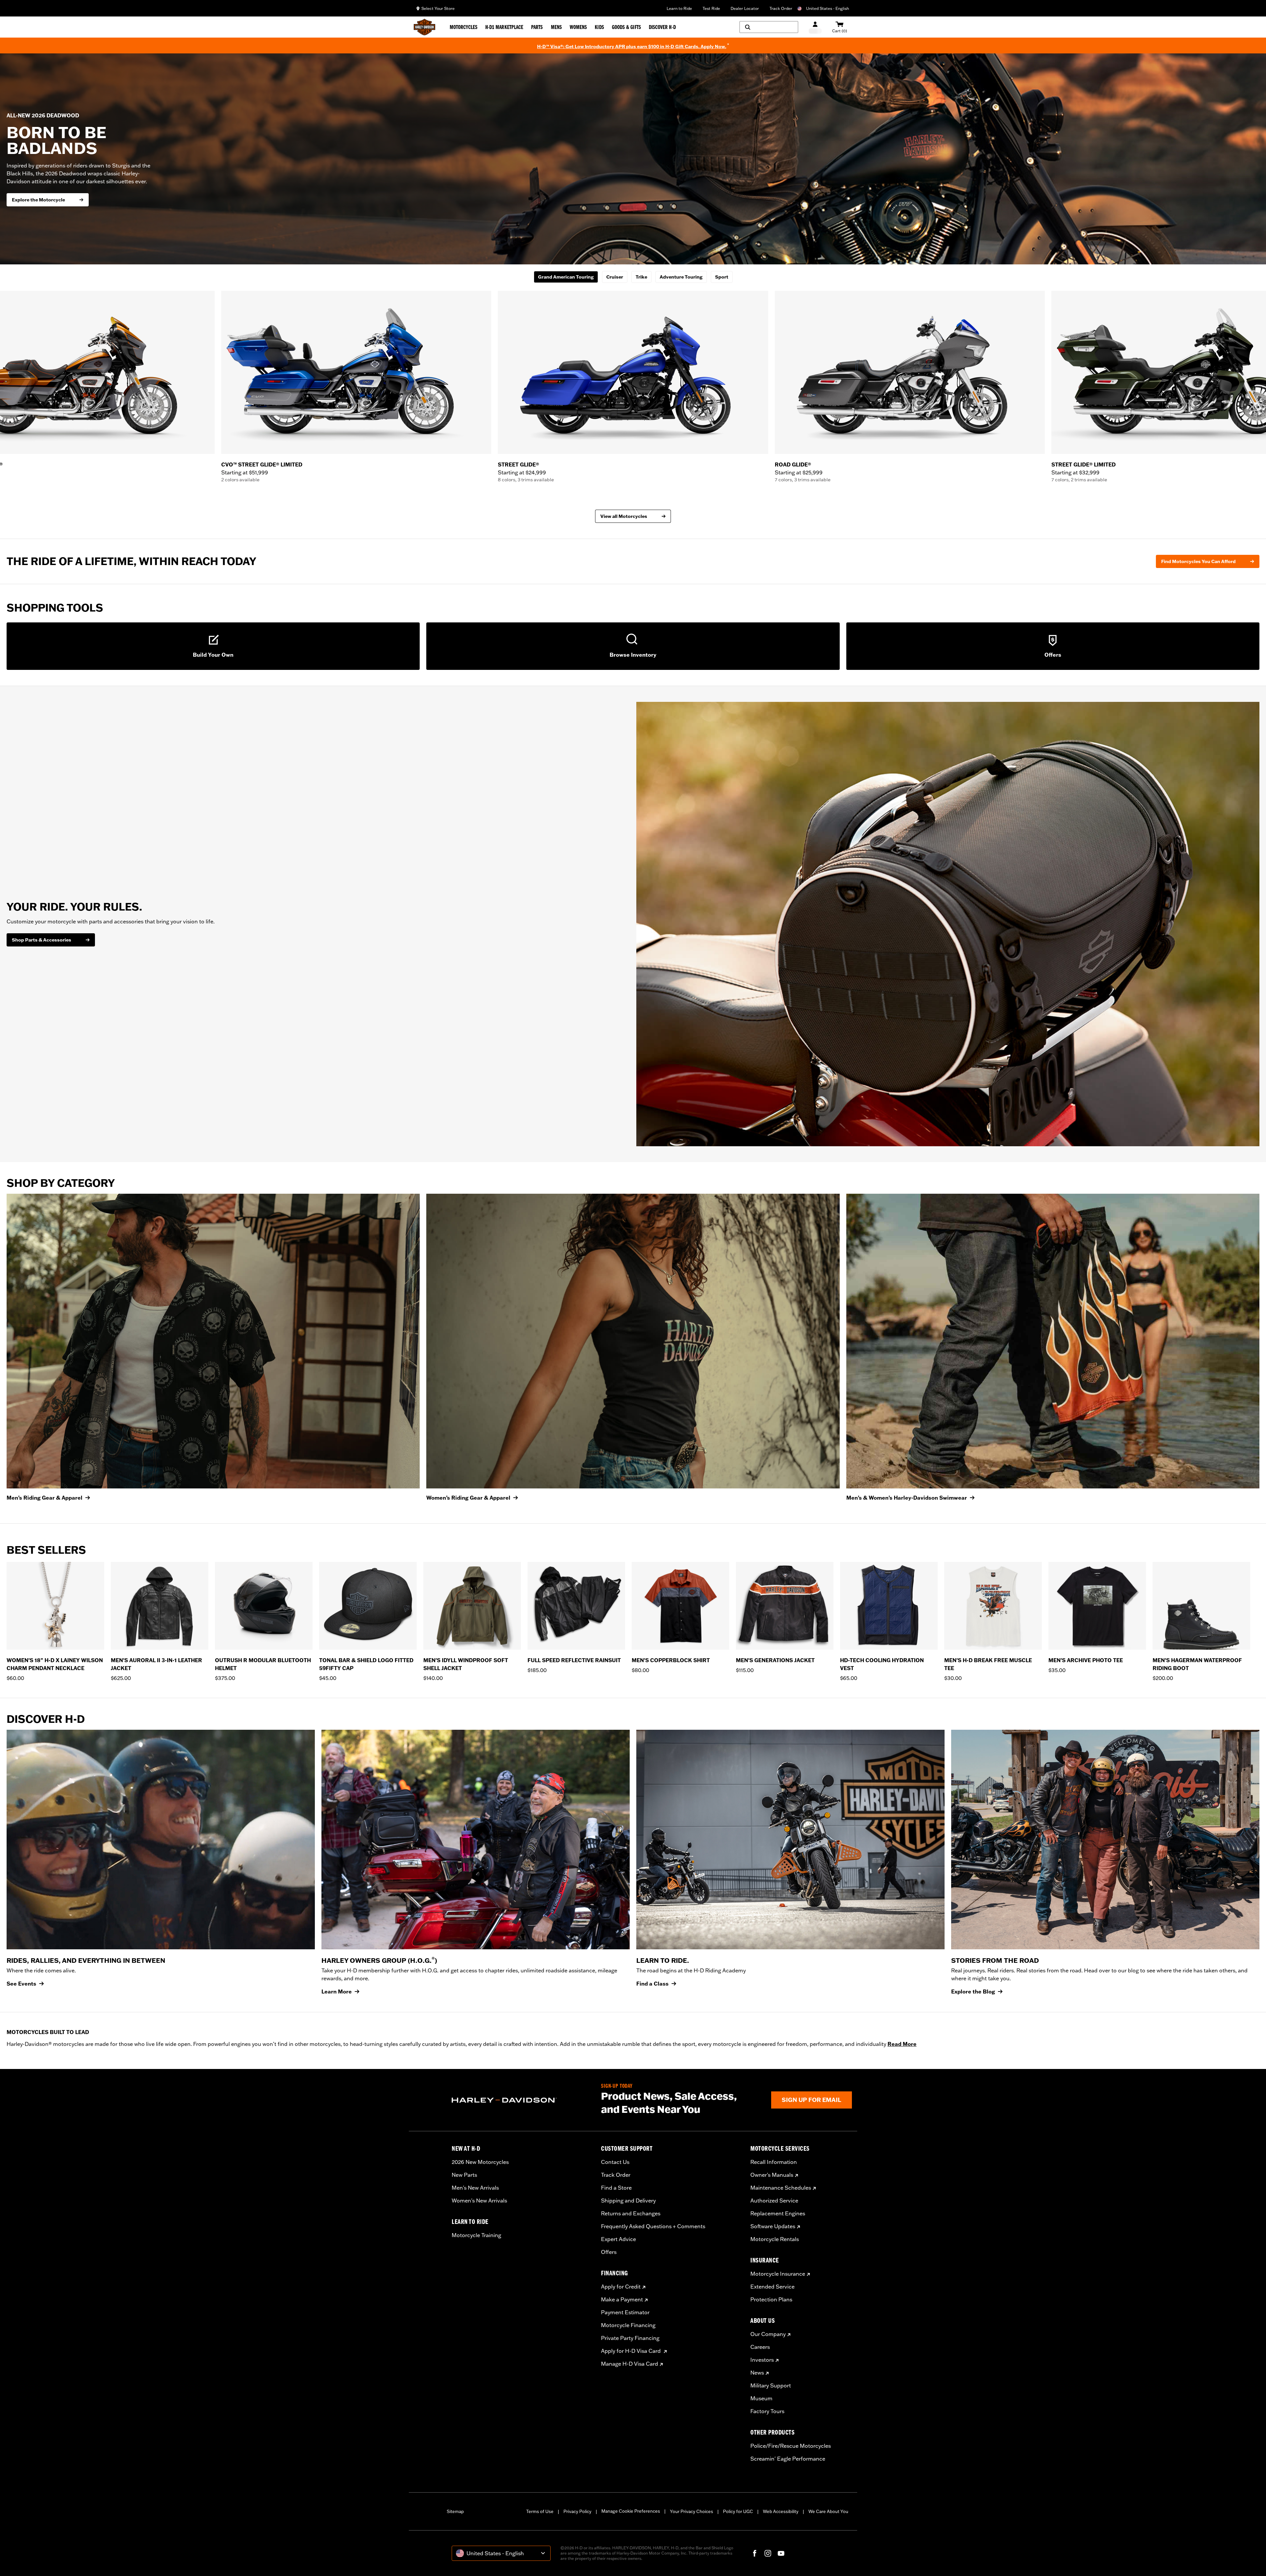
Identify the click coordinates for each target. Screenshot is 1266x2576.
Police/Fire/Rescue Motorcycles (791, 2446)
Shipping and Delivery (628, 2201)
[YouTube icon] (781, 2553)
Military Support (771, 2385)
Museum (761, 2398)
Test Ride (711, 8)
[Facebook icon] (755, 2553)
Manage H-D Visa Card (630, 2364)
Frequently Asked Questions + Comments (653, 2226)
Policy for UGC (738, 2511)
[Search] (769, 27)
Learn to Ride (679, 8)
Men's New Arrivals (475, 2188)
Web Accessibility (781, 2511)
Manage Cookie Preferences (631, 2511)
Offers (609, 2252)
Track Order (781, 8)
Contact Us (615, 2162)
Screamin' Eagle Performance (788, 2459)
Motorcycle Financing (628, 2325)
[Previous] (13, 387)
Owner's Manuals (772, 2175)
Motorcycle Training (476, 2235)
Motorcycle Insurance (778, 2274)
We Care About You (828, 2511)
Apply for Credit (621, 2287)
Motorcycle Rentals (775, 2239)
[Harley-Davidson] (521, 2100)
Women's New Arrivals (479, 2201)
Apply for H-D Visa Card (632, 2351)
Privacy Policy (577, 2511)
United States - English (828, 8)
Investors (762, 2360)
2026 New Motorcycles (480, 2162)
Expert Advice (618, 2239)
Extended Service (772, 2287)
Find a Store (616, 2188)
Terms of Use (540, 2511)
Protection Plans (771, 2299)
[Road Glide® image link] (910, 372)
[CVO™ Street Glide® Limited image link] (356, 372)
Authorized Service (774, 2201)
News (757, 2373)
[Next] (1253, 387)
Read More (902, 2044)
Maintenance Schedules (781, 2188)
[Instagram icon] (768, 2553)
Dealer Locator (745, 8)
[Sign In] (815, 27)
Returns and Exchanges (631, 2213)
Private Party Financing (630, 2338)
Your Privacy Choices (692, 2511)
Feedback (1260, 1214)
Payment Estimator (625, 2312)
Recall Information (774, 2162)
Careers (760, 2347)
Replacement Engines (778, 2213)
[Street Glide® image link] (633, 372)
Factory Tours (767, 2411)
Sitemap (455, 2511)
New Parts (464, 2175)
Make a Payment (622, 2299)
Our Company (768, 2334)
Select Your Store (438, 8)
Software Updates (773, 2226)
